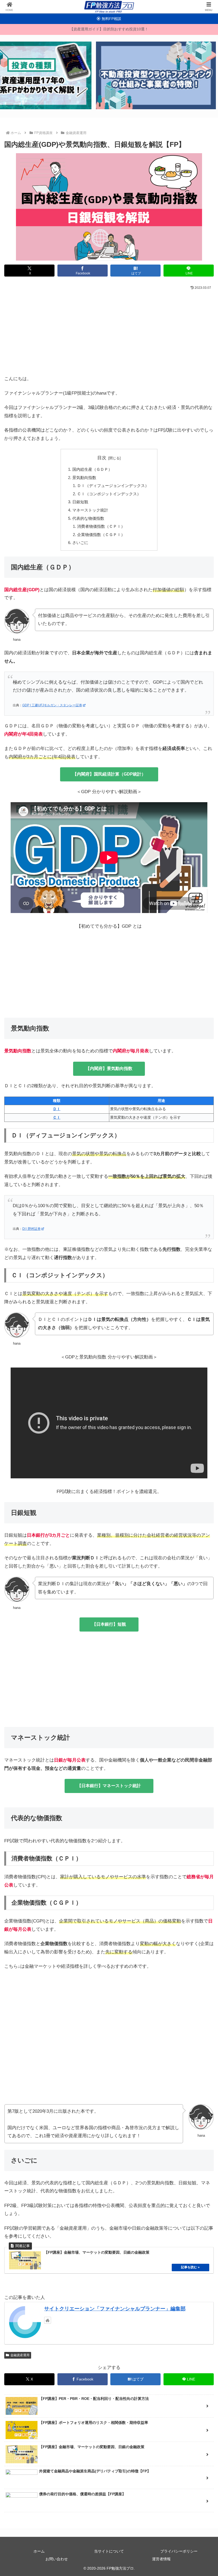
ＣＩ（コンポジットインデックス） (109, 494)
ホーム (39, 2551)
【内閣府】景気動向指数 (109, 1068)
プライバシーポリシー (179, 2551)
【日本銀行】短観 (109, 1624)
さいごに (80, 543)
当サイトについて (109, 2551)
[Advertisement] (109, 331)
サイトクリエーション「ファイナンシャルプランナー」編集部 (115, 2309)
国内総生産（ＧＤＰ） (92, 469)
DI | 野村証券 (32, 1229)
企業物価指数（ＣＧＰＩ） (101, 535)
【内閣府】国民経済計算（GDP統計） (109, 774)
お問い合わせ (57, 2559)
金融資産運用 (20, 2355)
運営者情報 (161, 2559)
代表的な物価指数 (88, 518)
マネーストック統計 (90, 510)
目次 (102, 458)
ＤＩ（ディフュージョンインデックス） (113, 486)
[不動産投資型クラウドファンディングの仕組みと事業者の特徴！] (156, 75)
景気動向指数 (84, 478)
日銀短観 (80, 502)
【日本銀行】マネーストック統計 (109, 1786)
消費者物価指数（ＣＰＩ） (101, 526)
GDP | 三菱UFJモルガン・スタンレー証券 (52, 705)
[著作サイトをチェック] (48, 2320)
